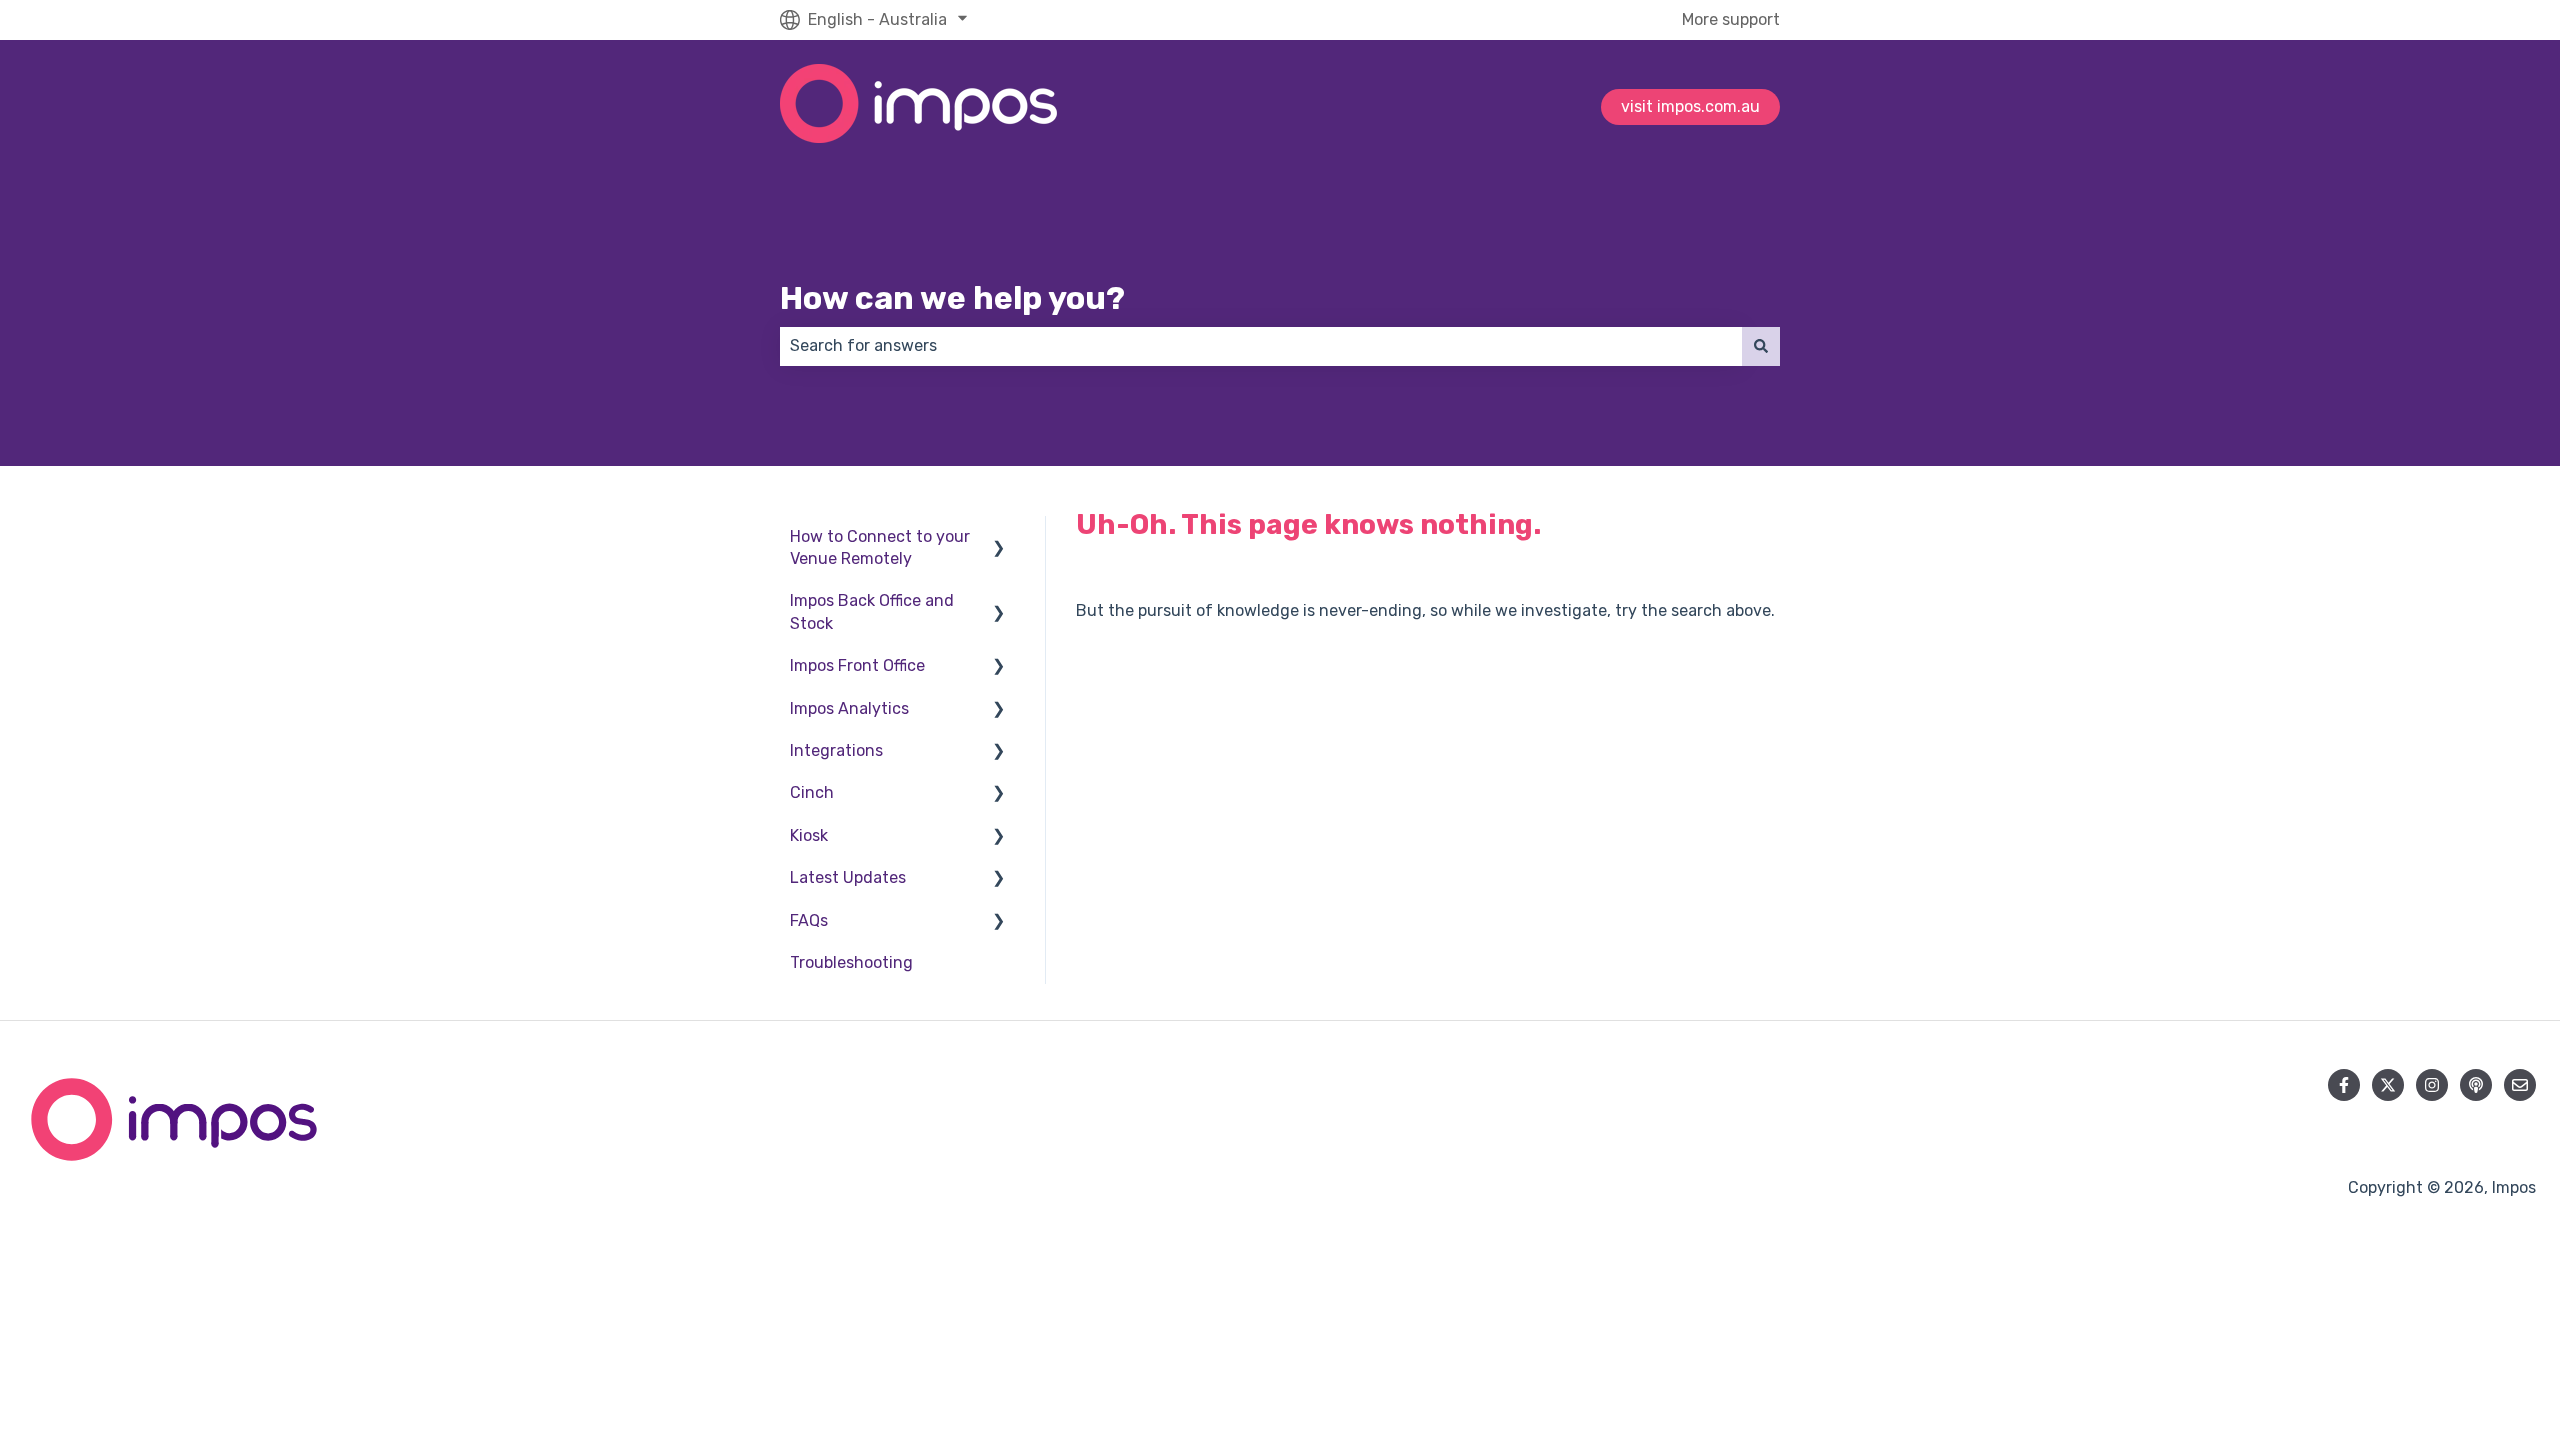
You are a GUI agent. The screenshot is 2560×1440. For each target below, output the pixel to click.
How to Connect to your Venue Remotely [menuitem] (880, 547)
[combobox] (1261, 346)
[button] (999, 538)
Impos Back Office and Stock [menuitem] (872, 611)
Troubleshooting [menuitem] (851, 962)
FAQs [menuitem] (809, 920)
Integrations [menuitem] (836, 750)
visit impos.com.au (1690, 106)
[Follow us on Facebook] (2344, 1085)
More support (1731, 19)
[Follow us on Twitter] (2388, 1085)
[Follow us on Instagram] (2432, 1085)
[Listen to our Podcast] (2476, 1085)
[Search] (1761, 346)
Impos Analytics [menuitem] (849, 708)
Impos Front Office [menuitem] (857, 665)
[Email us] (2520, 1085)
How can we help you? (952, 298)
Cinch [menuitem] (812, 792)
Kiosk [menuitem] (809, 835)
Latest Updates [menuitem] (848, 877)
